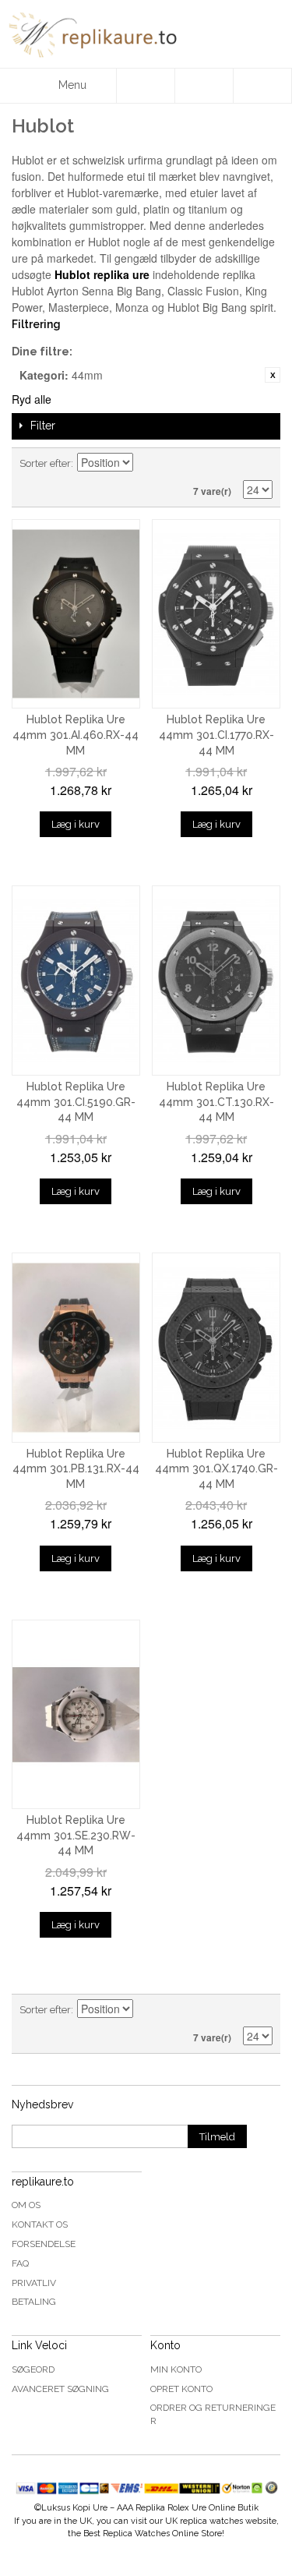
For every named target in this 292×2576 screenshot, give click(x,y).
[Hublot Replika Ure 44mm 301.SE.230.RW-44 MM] (76, 1715)
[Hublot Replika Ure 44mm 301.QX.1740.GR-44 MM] (216, 1348)
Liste (261, 464)
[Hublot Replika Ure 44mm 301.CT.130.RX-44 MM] (216, 981)
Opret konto (181, 2389)
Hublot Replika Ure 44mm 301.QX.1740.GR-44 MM (216, 1469)
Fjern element (273, 375)
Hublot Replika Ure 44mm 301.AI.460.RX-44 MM (76, 735)
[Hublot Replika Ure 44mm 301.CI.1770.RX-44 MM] (216, 614)
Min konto (176, 2369)
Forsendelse (44, 2244)
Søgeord (33, 2369)
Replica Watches (136, 2534)
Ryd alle (32, 399)
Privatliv (34, 2283)
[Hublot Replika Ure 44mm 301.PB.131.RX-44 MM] (76, 1348)
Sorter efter (45, 463)
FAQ (20, 2263)
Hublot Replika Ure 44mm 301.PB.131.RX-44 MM (76, 1469)
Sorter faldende (147, 464)
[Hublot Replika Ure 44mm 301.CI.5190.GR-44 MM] (76, 981)
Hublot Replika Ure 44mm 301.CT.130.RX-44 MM (216, 1102)
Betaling (34, 2302)
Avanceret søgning (60, 2389)
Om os (26, 2205)
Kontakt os (40, 2224)
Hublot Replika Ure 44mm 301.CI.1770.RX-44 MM (216, 735)
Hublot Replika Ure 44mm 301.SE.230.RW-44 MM (76, 1835)
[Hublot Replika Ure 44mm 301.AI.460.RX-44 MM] (76, 614)
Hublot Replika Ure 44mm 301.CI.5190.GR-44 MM (76, 1102)
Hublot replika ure (102, 274)
